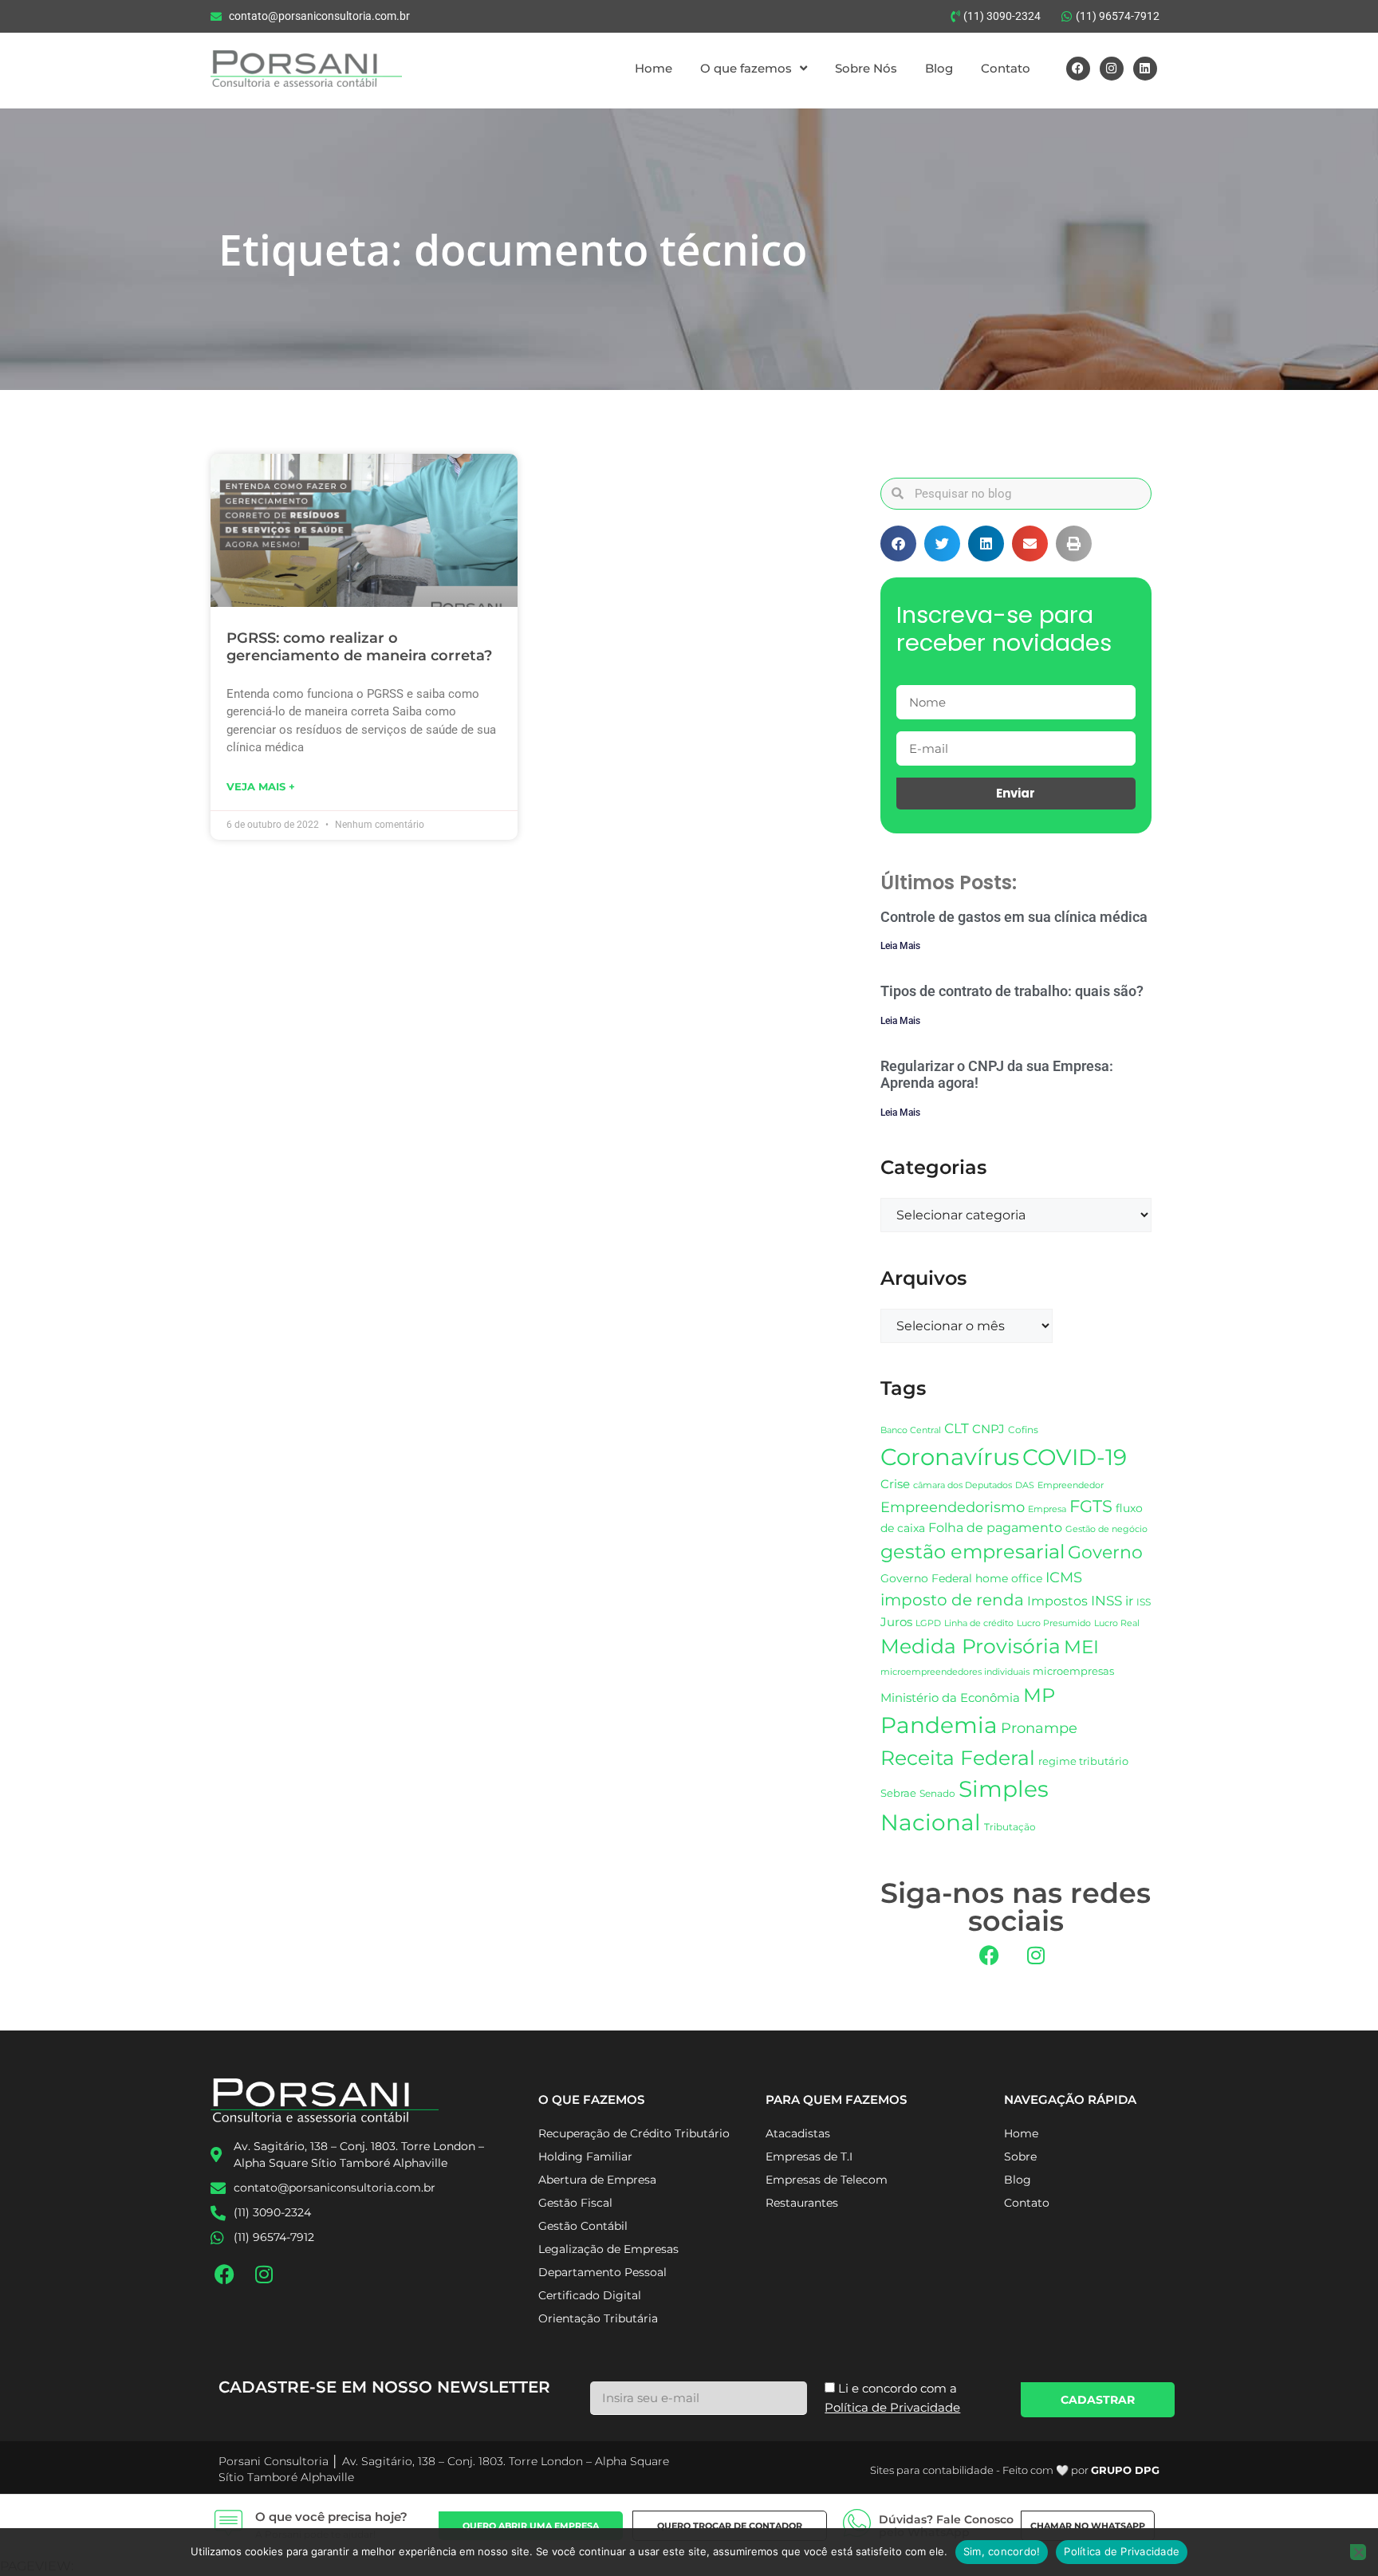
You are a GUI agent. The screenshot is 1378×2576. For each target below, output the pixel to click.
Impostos (1057, 1601)
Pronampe (1039, 1728)
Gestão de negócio (1106, 1529)
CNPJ (988, 1429)
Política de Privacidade (1122, 2551)
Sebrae (898, 1793)
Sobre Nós (866, 68)
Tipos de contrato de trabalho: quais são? (1012, 991)
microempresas (1073, 1671)
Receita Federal (958, 1757)
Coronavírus (950, 1457)
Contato (1006, 68)
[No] (1358, 2552)
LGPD (928, 1623)
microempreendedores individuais (955, 1672)
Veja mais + (261, 786)
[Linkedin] (1145, 69)
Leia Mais (900, 946)
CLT (957, 1428)
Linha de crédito (979, 1623)
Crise (895, 1484)
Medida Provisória (971, 1646)
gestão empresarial (972, 1552)
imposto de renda (952, 1599)
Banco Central (911, 1430)
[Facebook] (1078, 69)
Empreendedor (1071, 1485)
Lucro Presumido (1054, 1623)
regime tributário (1083, 1761)
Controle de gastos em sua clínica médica (1014, 917)
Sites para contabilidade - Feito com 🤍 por (1015, 2470)
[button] (898, 544)
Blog (939, 68)
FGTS (1091, 1506)
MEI (1081, 1647)
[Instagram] (1112, 69)
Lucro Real (1117, 1623)
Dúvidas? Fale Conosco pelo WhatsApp (946, 2526)
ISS (1144, 1602)
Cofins (1023, 1430)
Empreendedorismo (953, 1507)
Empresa (1047, 1509)
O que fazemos (746, 68)
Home (654, 68)
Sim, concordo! (1002, 2551)
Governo (1105, 1552)
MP (1039, 1695)
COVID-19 (1075, 1457)
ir (1129, 1601)
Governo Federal (926, 1578)
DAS (1025, 1485)
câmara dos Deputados (963, 1485)
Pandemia (939, 1725)
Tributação (1010, 1827)
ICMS (1064, 1577)
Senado (937, 1794)
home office (1009, 1578)
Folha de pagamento (995, 1528)
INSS (1106, 1600)
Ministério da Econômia (950, 1698)
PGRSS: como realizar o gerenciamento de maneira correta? (359, 647)
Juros (896, 1622)
